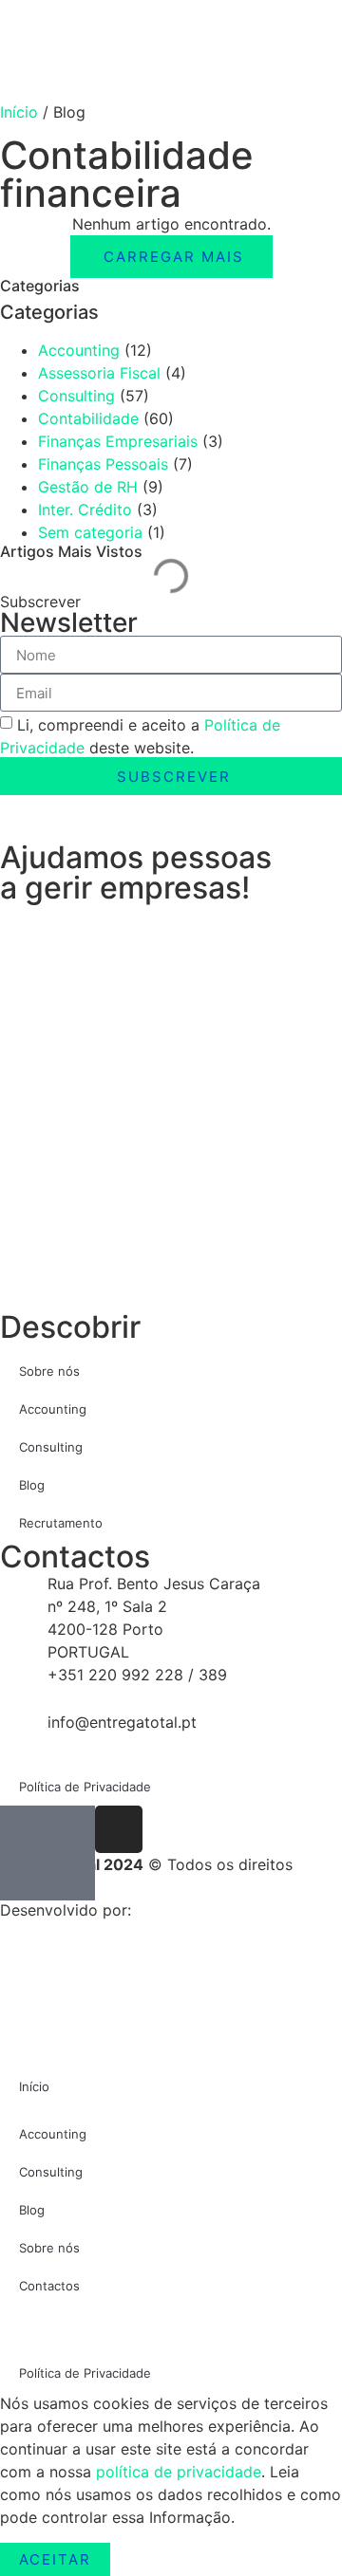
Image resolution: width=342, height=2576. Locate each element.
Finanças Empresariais (118, 441)
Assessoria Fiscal (99, 373)
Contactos (49, 2286)
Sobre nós (49, 1371)
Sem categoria (90, 532)
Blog (32, 1485)
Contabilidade (88, 418)
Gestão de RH (88, 487)
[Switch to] (171, 2329)
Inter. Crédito (85, 510)
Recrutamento (61, 1523)
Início (19, 112)
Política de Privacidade (85, 1787)
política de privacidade (179, 2472)
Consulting (76, 396)
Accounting (79, 350)
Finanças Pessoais (103, 464)
